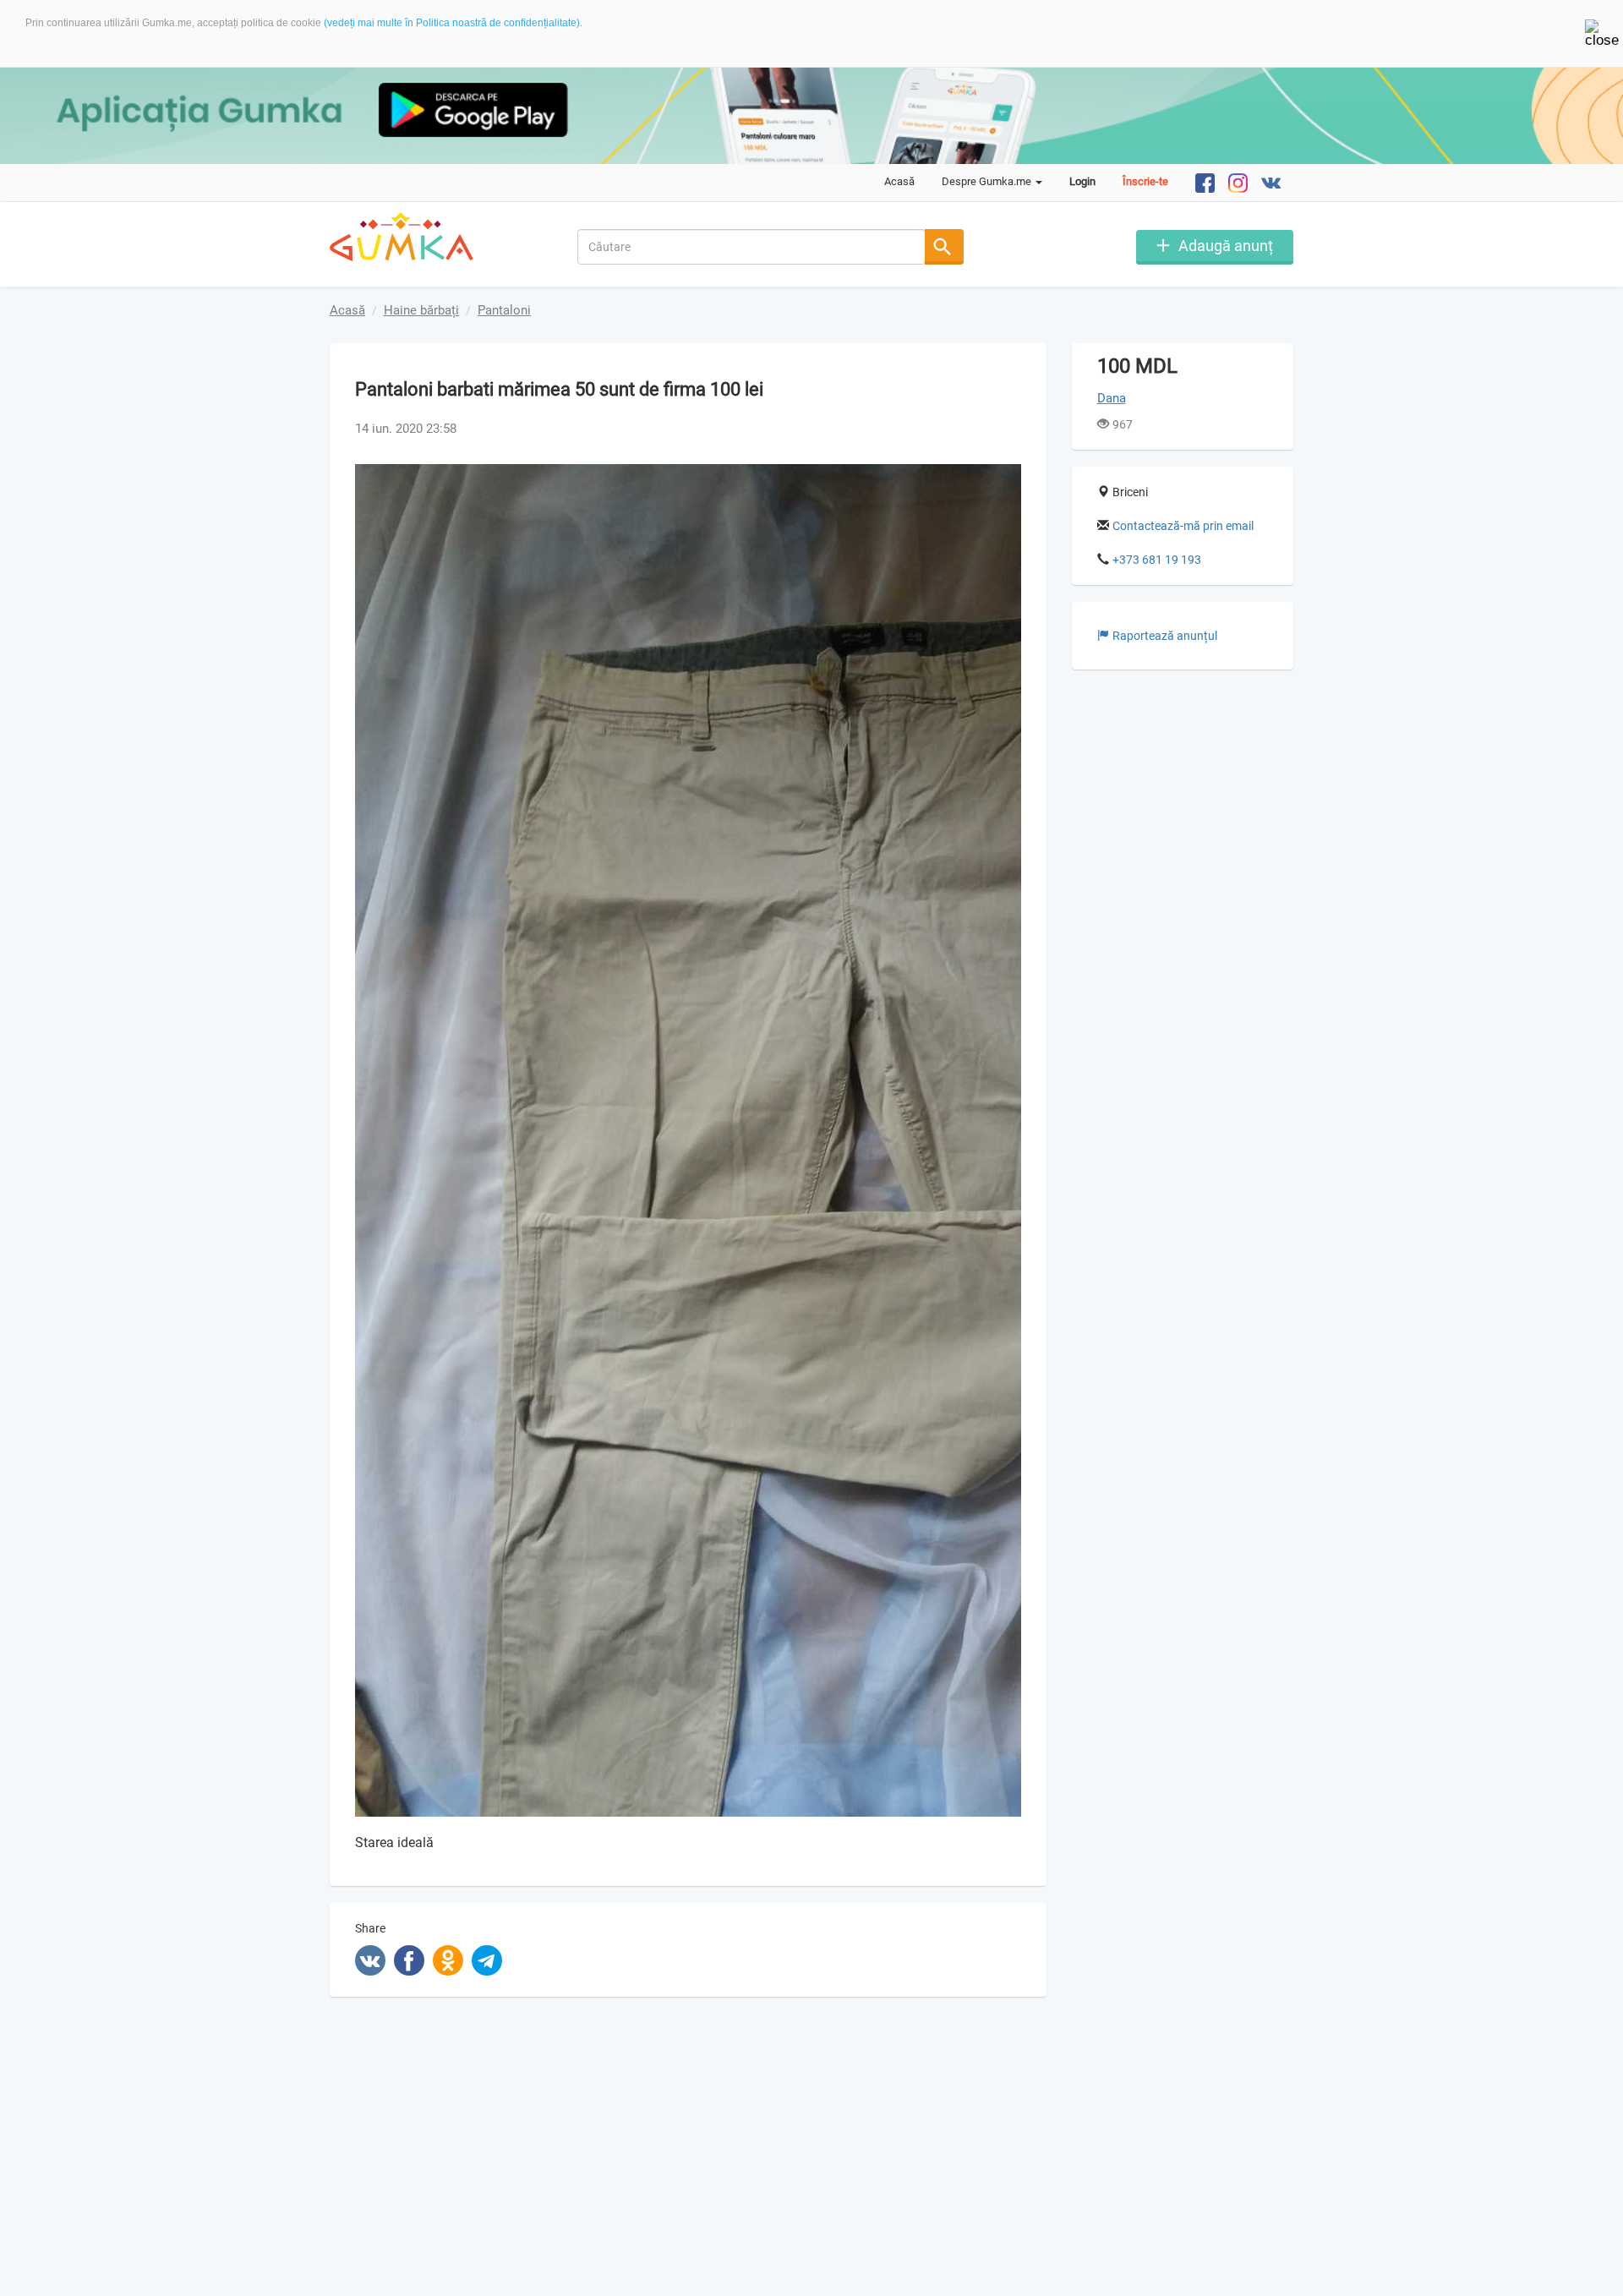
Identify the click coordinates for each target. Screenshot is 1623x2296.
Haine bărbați (421, 310)
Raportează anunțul (1165, 636)
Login (1082, 181)
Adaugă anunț (1226, 246)
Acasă (899, 181)
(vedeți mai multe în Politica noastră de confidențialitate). (453, 23)
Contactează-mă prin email (1183, 526)
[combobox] (752, 247)
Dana (1112, 398)
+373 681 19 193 (1157, 560)
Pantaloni (504, 310)
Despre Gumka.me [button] (988, 181)
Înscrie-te (1145, 181)
